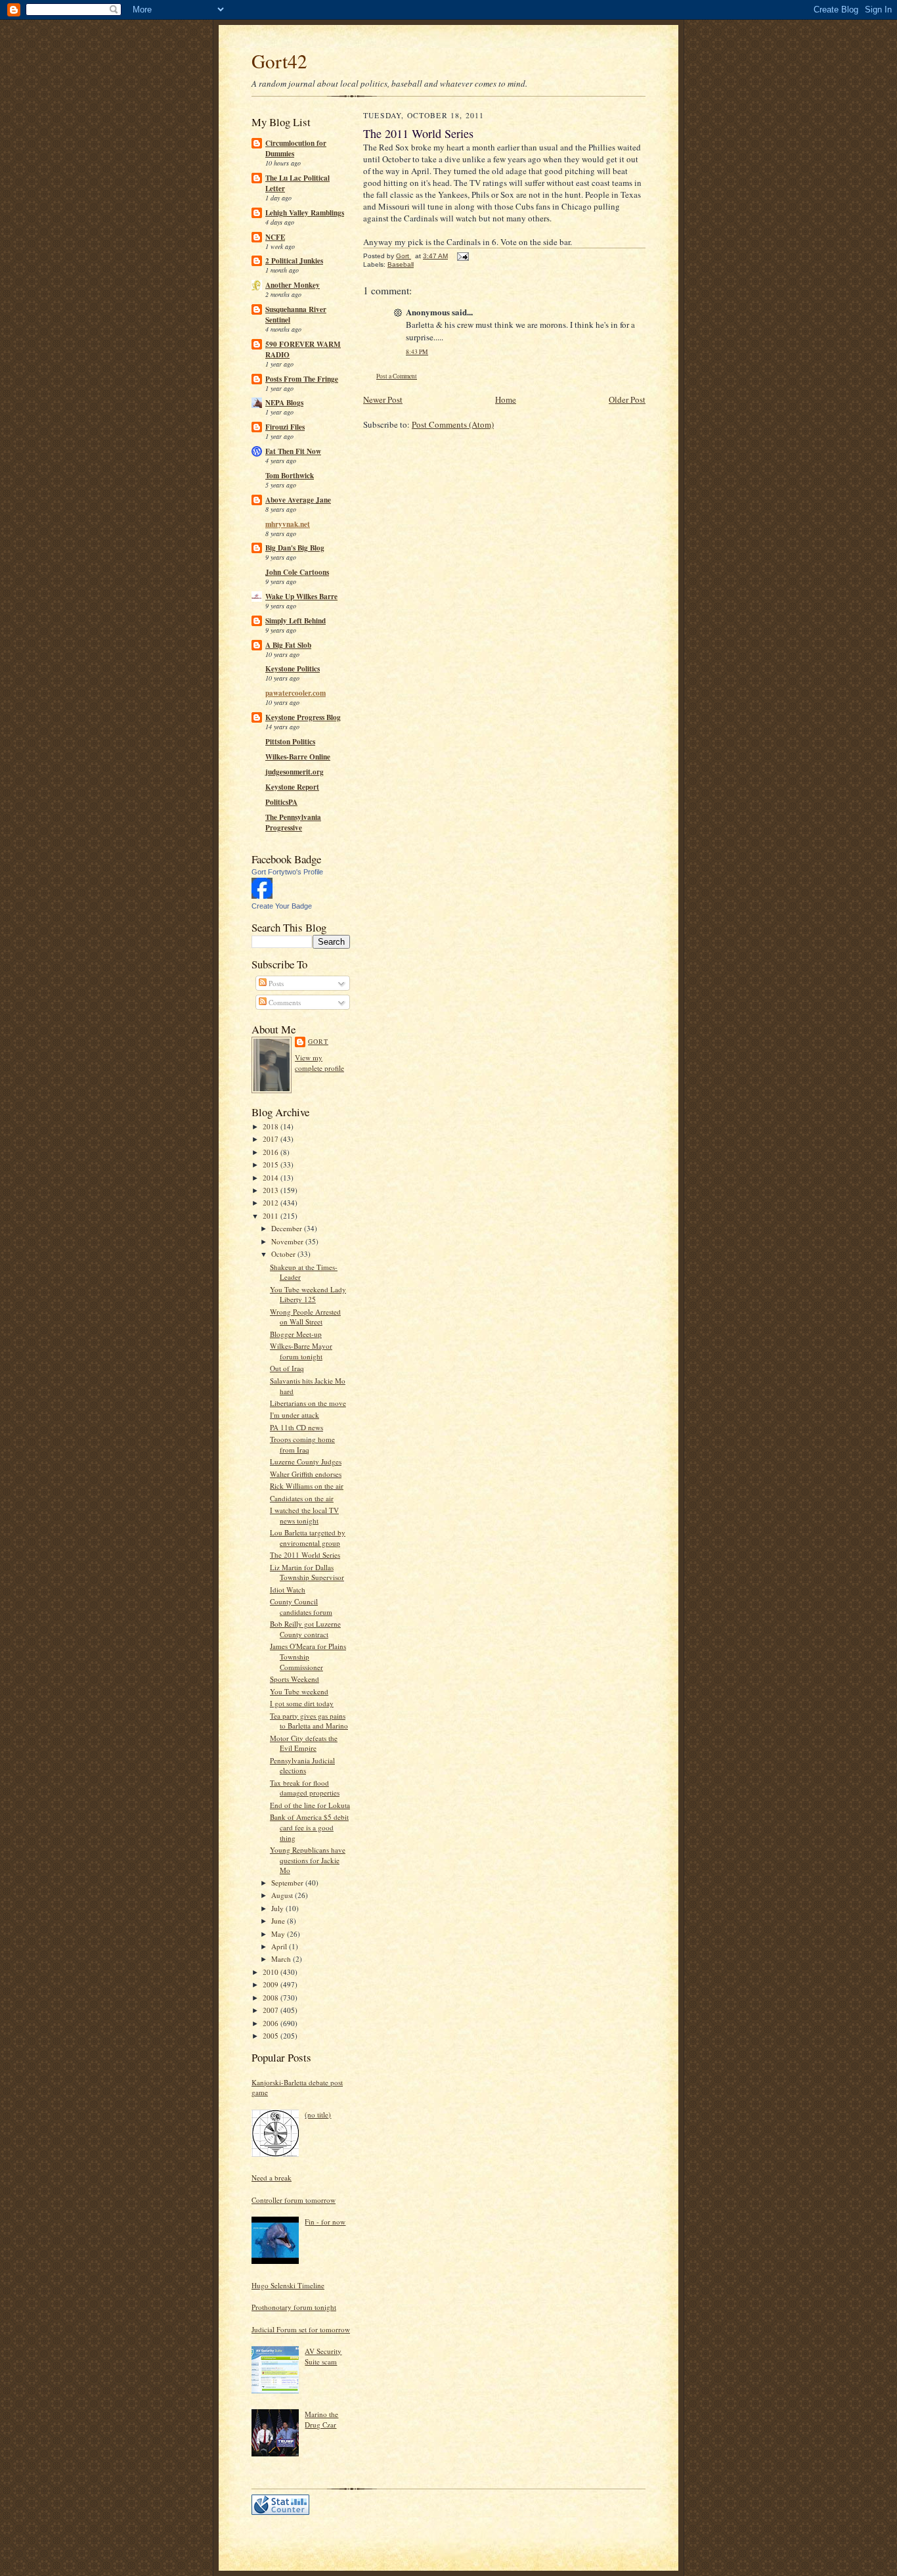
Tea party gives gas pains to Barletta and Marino (309, 1721)
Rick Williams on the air (307, 1486)
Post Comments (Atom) (453, 424)
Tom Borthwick (290, 476)
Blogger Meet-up (296, 1334)
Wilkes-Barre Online (298, 757)
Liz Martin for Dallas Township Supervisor (307, 1572)
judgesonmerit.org (295, 772)
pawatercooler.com (295, 693)
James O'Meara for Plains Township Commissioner (308, 1656)
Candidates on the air (302, 1498)
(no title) (318, 2114)
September (288, 1883)
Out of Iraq (287, 1368)
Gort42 (279, 61)
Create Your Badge (282, 906)
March (282, 1959)
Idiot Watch (288, 1590)
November (288, 1241)
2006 (272, 2023)
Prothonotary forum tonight (294, 2307)
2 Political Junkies (294, 261)
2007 (272, 2010)
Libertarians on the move (308, 1403)
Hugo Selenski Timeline (288, 2285)
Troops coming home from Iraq (302, 1444)
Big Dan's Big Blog (295, 548)
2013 (272, 1190)
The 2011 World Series (305, 1555)
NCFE (275, 237)
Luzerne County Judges (306, 1461)
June (279, 1921)
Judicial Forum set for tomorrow (301, 2329)
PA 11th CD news (296, 1427)
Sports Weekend (295, 1679)
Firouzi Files (285, 427)
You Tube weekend (299, 1691)
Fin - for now (325, 2222)
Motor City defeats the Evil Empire (304, 1743)
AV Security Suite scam (323, 2356)
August (283, 1895)
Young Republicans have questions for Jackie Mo (308, 1860)
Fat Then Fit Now (293, 451)
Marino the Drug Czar (321, 2419)
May (279, 1934)
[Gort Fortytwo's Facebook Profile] (262, 896)
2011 (272, 1216)
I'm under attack (295, 1415)
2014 (272, 1178)
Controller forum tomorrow (294, 2200)
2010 (272, 1972)
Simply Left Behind (295, 621)
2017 (272, 1139)
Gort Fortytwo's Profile (287, 872)
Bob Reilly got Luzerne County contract (305, 1629)
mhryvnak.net (288, 524)
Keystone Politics (293, 669)
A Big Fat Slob (288, 645)
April (280, 1946)
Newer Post (383, 399)
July (278, 1908)
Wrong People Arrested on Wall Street (305, 1317)
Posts (275, 983)
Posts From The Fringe (302, 379)
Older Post (627, 399)
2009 (272, 1984)
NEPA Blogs (284, 403)
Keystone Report (292, 787)
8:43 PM (417, 352)
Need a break (272, 2178)
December (288, 1228)
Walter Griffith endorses (306, 1474)
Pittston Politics (290, 742)
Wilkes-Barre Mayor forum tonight (301, 1351)
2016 (272, 1152)
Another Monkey (293, 285)
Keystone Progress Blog (303, 717)
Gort (318, 1041)
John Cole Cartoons (297, 572)
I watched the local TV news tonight (304, 1515)
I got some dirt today (302, 1703)
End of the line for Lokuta (310, 1805)
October (284, 1254)
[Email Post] (462, 256)
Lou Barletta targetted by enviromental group (308, 1538)
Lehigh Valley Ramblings (305, 213)
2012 (272, 1203)
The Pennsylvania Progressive (293, 823)
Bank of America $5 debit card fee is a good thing (309, 1827)
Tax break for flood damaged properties (305, 1788)
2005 (272, 2036)
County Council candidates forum (301, 1607)
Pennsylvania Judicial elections (302, 1766)
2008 (272, 1998)
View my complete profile (319, 1063)
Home (506, 399)
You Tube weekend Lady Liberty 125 (308, 1295)
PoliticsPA (281, 802)
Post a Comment (397, 376)
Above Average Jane (298, 500)
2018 (272, 1126)
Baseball (401, 264)
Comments (284, 1002)
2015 (272, 1164)
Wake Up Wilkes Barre (301, 597)
